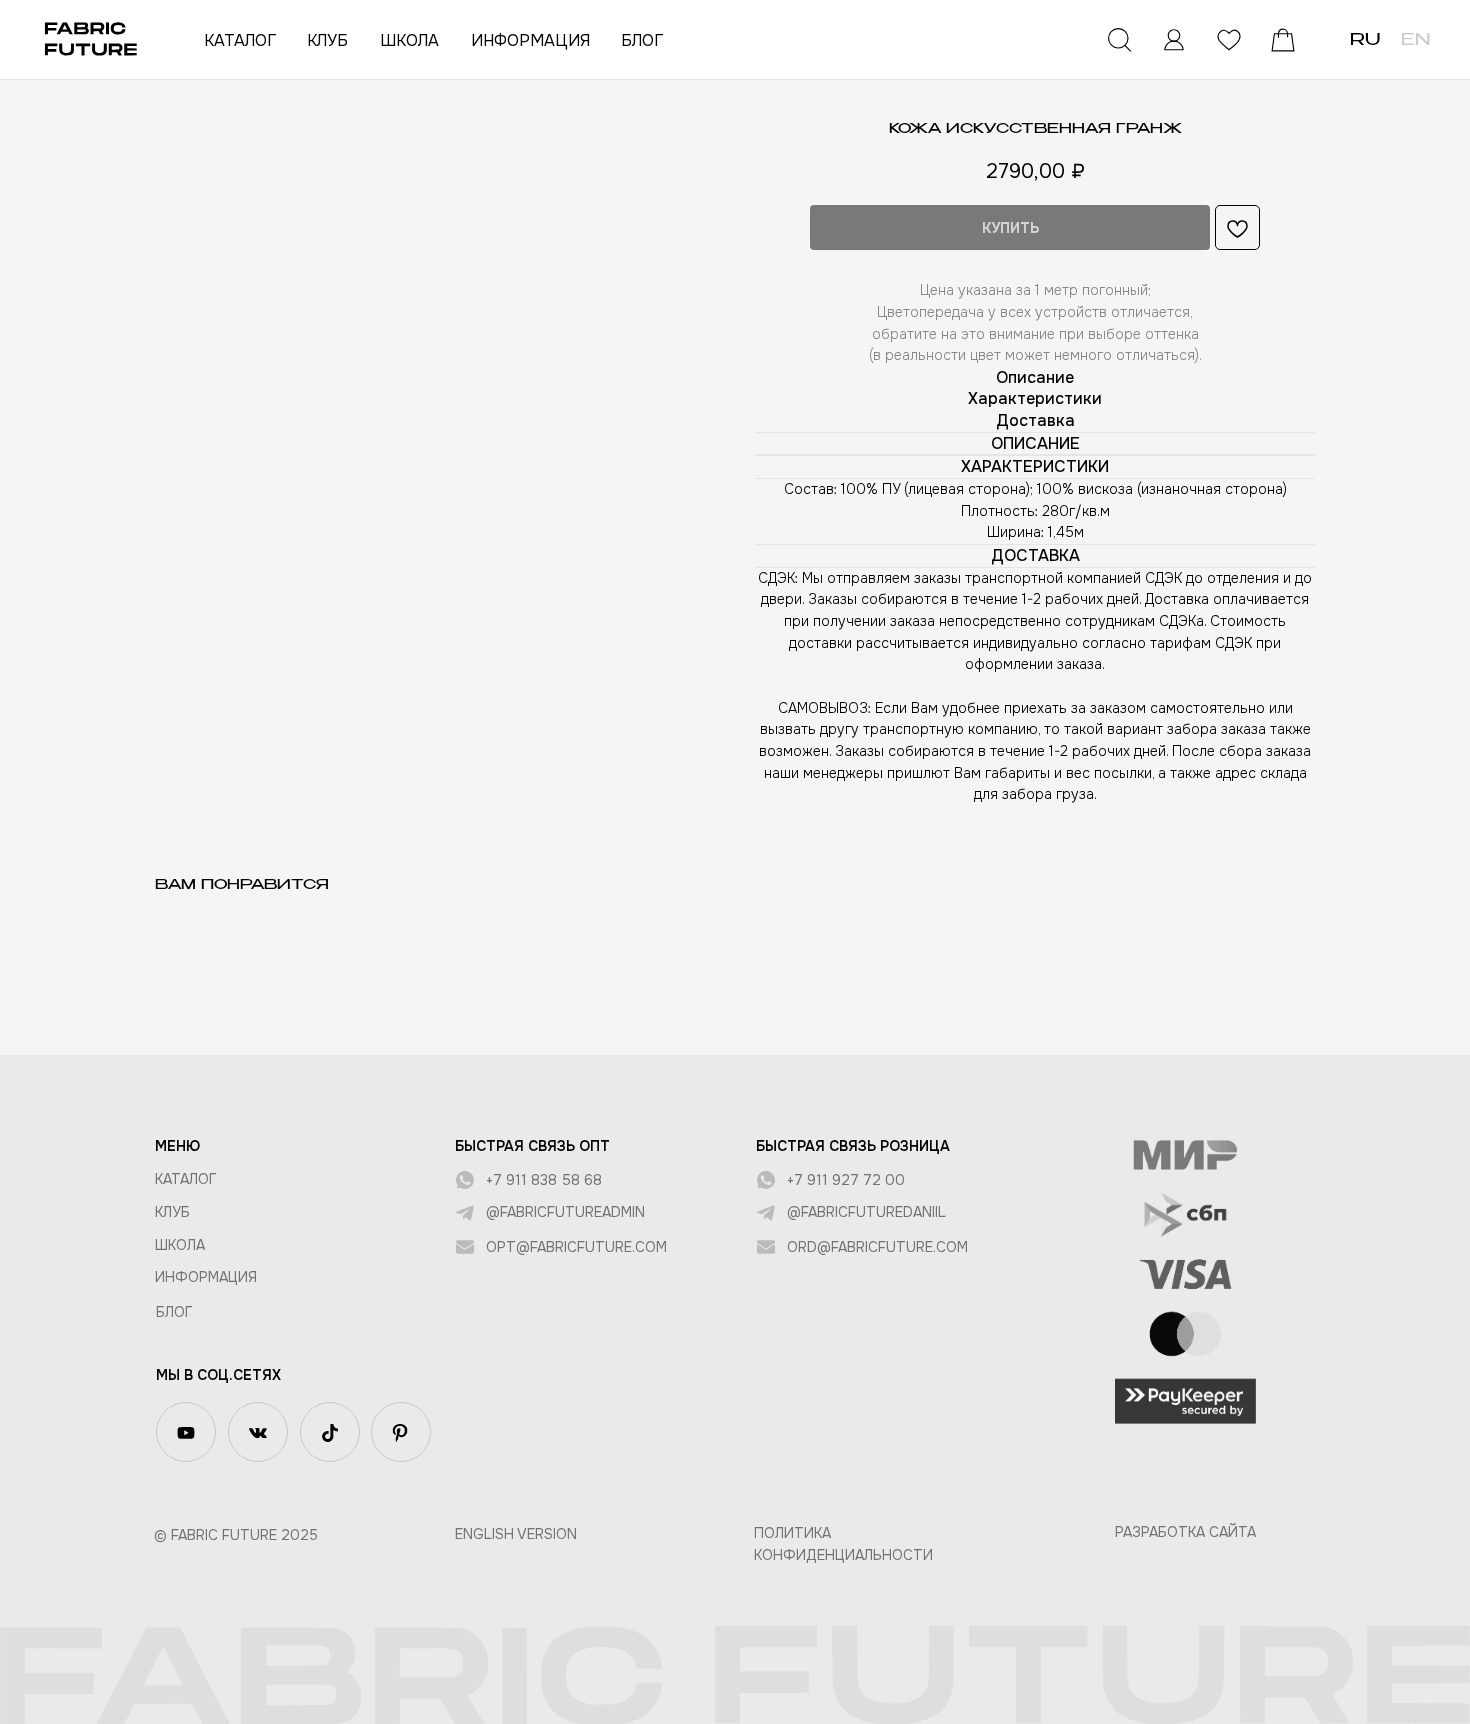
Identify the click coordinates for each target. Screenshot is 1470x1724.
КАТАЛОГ (240, 40)
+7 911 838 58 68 (544, 1180)
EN (1415, 41)
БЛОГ (642, 40)
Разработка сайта (1185, 1532)
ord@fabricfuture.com (877, 1247)
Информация (206, 1277)
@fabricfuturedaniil (866, 1212)
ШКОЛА (409, 40)
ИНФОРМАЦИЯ (530, 40)
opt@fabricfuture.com (576, 1247)
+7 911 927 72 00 (846, 1180)
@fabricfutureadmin (565, 1212)
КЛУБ (327, 40)
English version (516, 1534)
